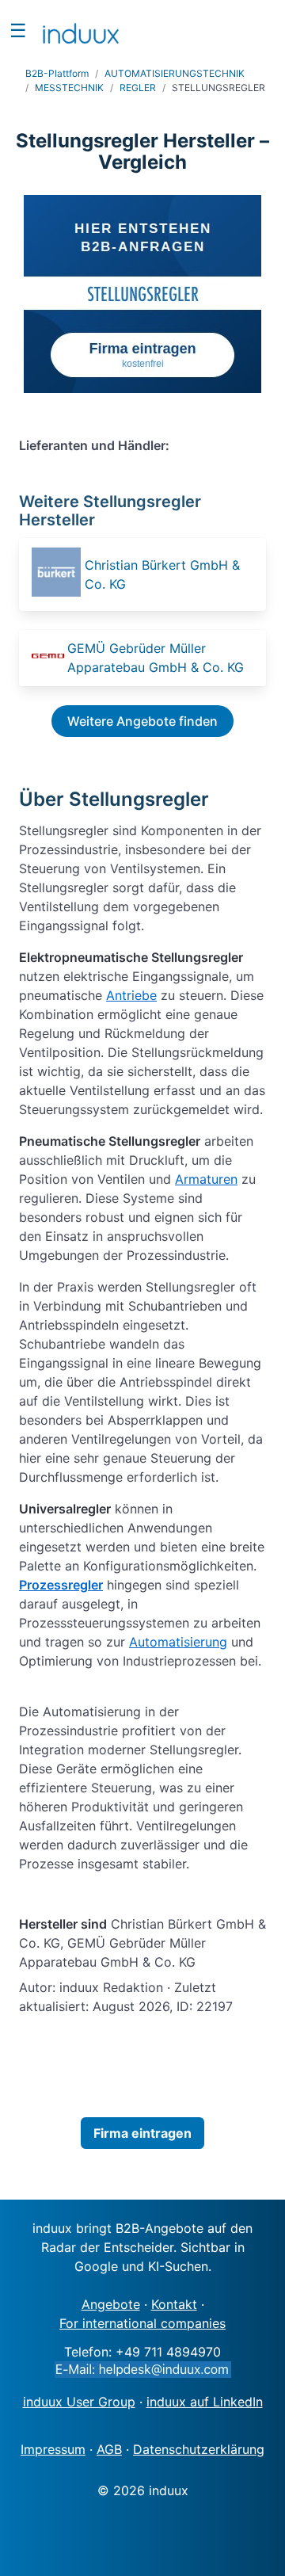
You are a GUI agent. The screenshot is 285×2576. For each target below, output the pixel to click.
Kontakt (174, 2304)
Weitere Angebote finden (142, 721)
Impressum (53, 2449)
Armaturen (206, 1179)
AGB (109, 2449)
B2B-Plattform (57, 73)
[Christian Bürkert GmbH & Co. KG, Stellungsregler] (57, 574)
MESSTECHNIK (69, 88)
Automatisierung (178, 1642)
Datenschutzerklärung (199, 2449)
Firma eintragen (142, 2133)
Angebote (111, 2304)
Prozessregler (61, 1585)
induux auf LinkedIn (205, 2402)
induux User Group (79, 2402)
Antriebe (131, 995)
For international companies (142, 2323)
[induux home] (81, 30)
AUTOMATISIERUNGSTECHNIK (175, 73)
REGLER (138, 88)
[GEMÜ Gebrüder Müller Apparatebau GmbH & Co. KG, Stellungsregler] (48, 658)
